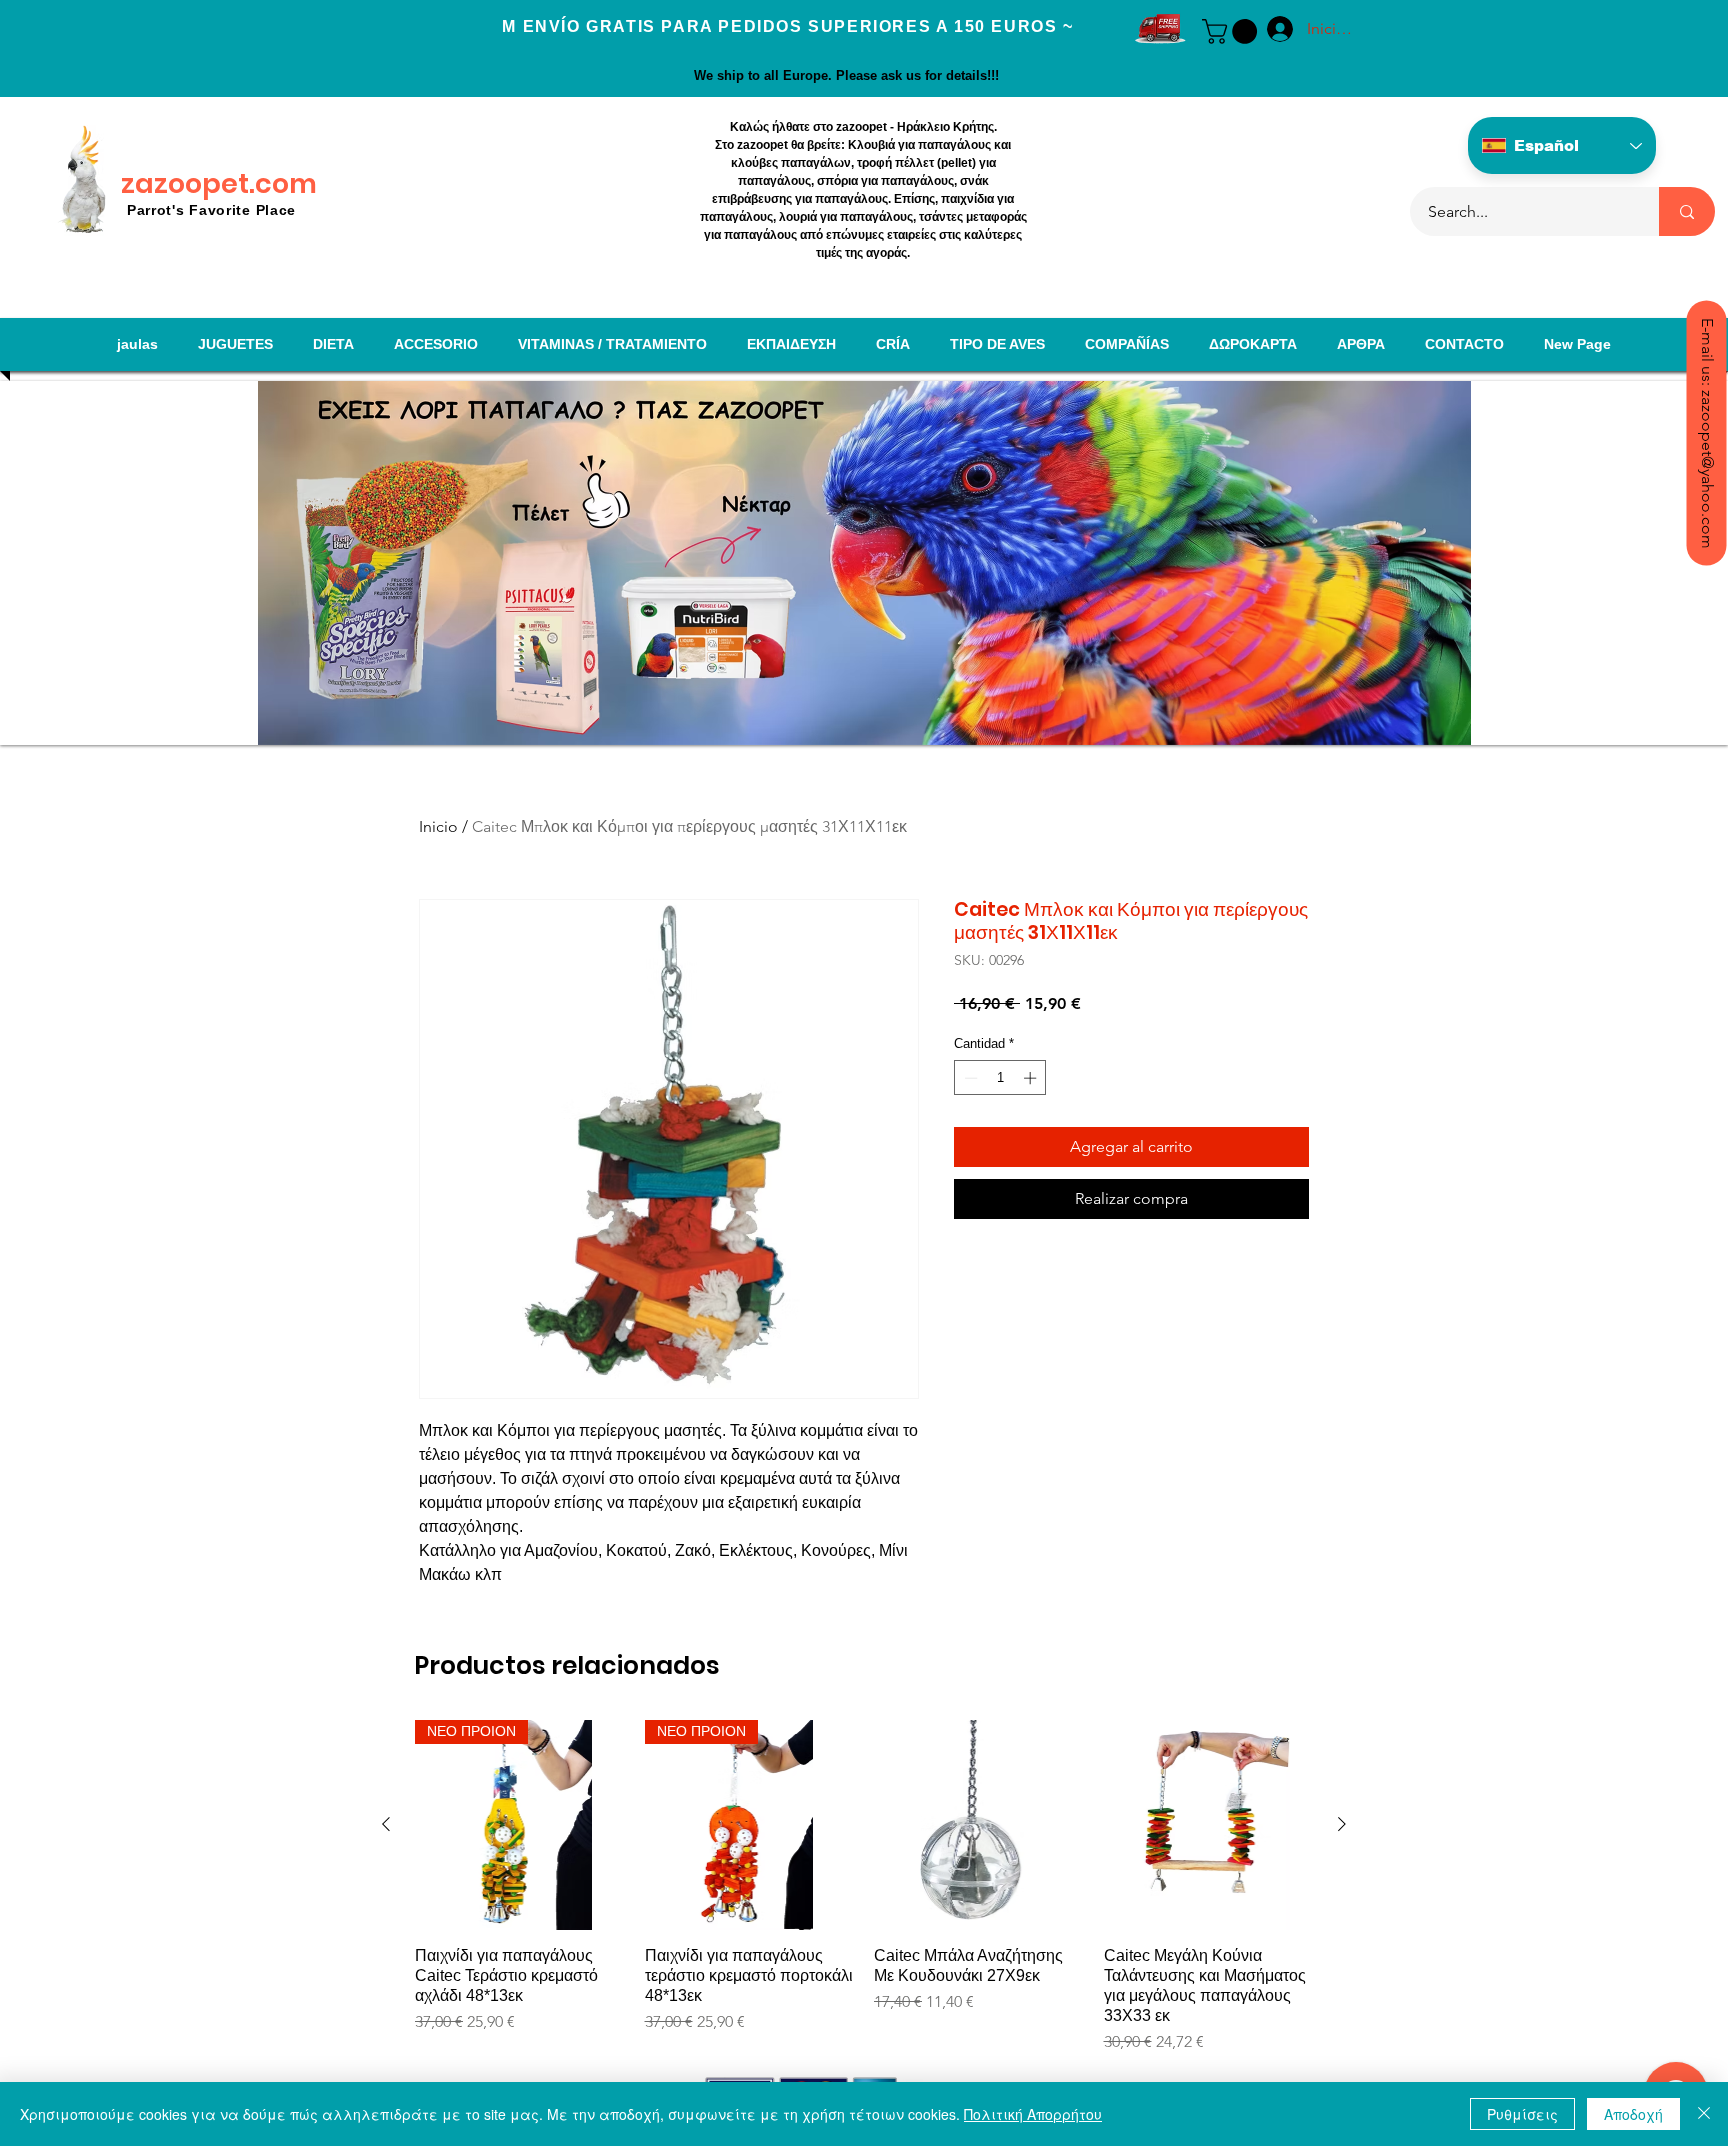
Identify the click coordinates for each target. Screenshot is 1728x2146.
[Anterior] (386, 1824)
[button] (1232, 31)
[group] (864, 1887)
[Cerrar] (1704, 2114)
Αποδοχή (1633, 2114)
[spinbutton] (1000, 1078)
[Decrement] (969, 1078)
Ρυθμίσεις (1522, 2114)
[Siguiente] (1342, 1824)
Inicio (438, 826)
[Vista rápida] (979, 1825)
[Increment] (1032, 1078)
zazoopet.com (219, 183)
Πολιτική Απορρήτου (1033, 2114)
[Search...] (1687, 211)
